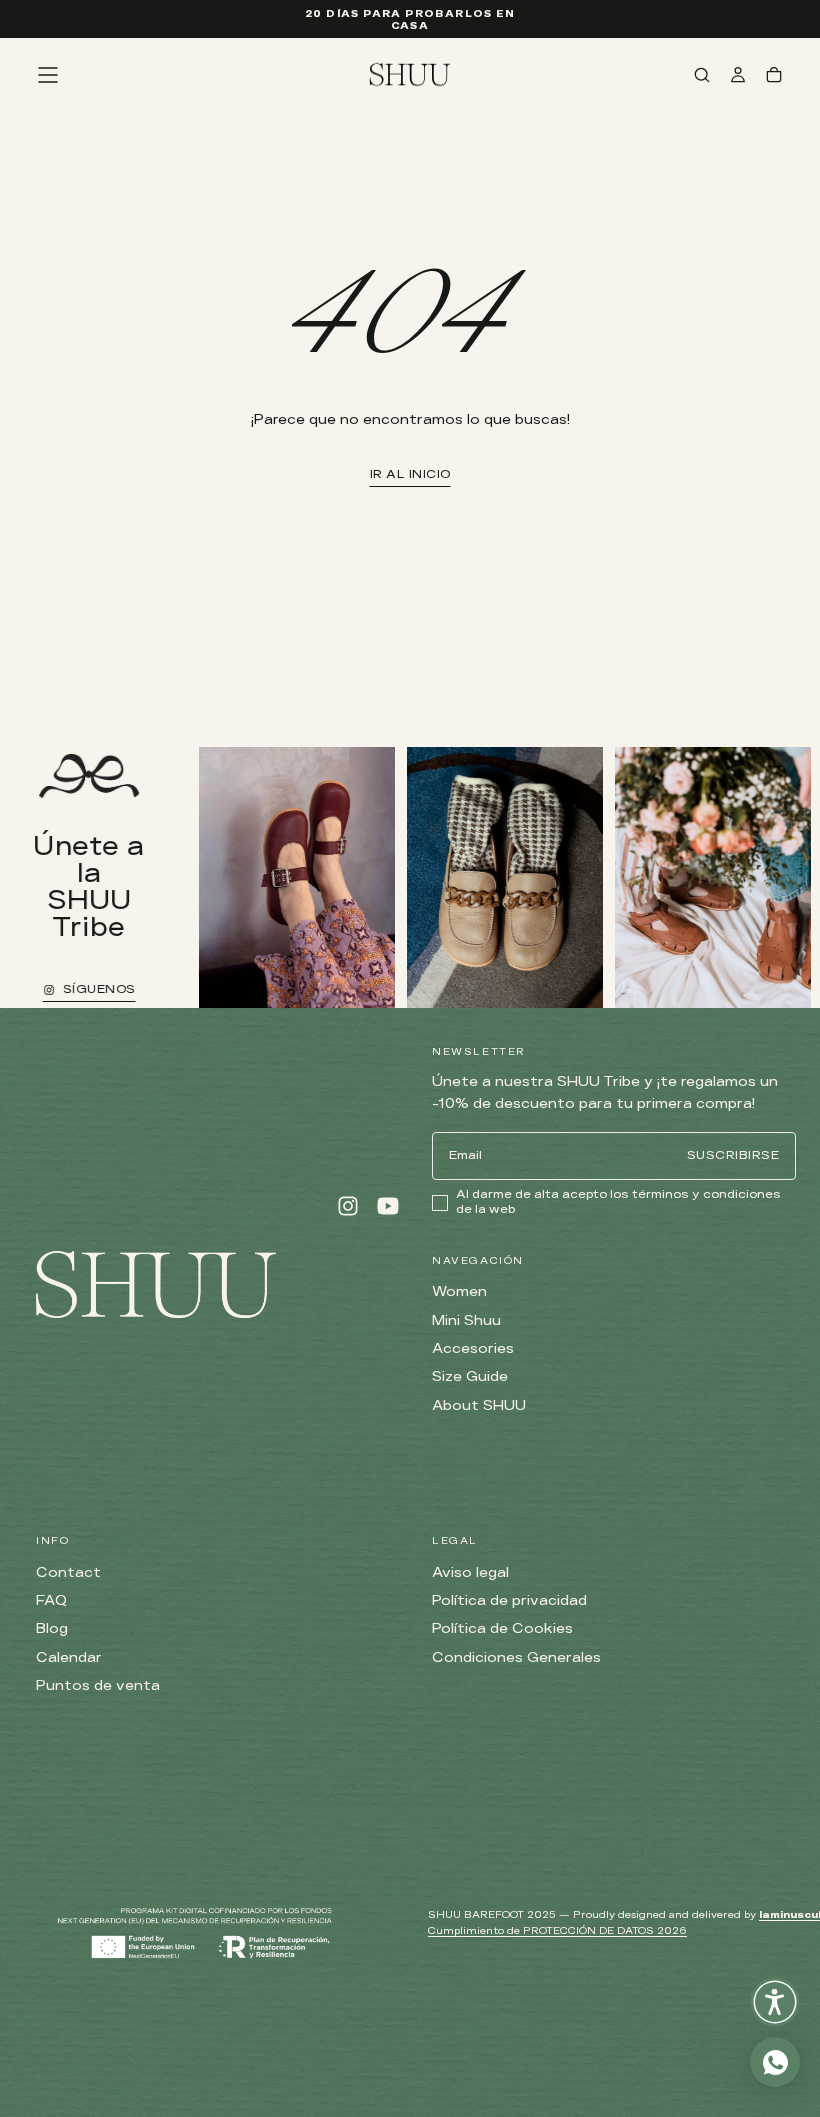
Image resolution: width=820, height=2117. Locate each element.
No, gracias (410, 1322)
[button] (775, 2002)
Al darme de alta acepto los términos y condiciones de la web (411, 1270)
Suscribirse (524, 1223)
